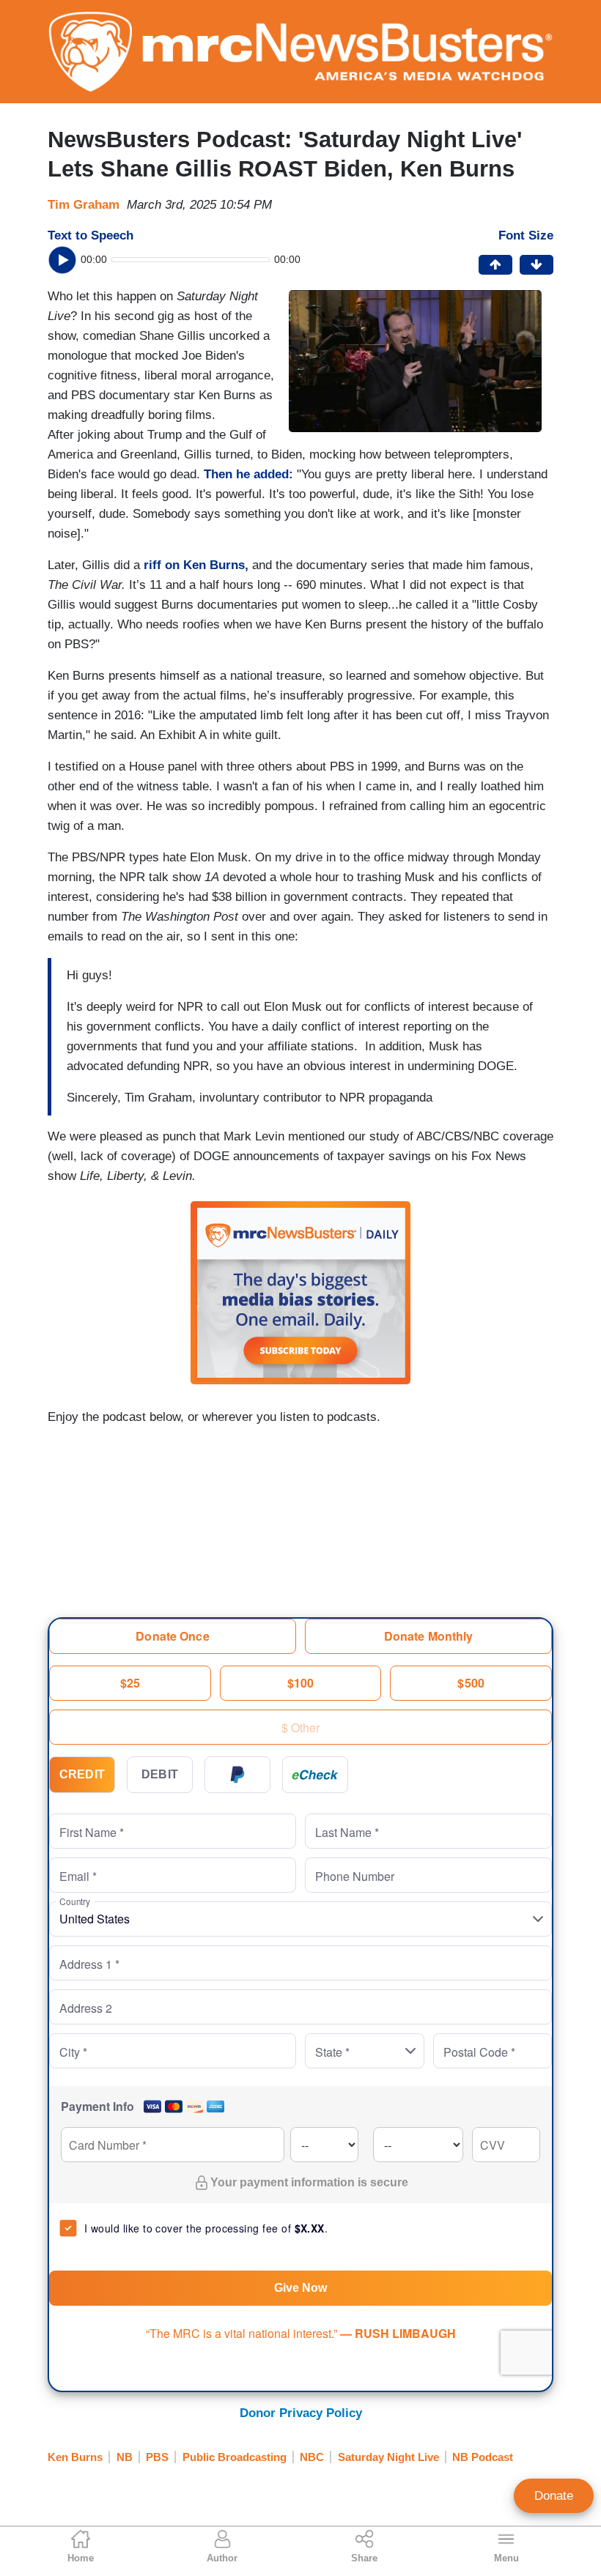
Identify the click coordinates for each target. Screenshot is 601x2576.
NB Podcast (483, 2457)
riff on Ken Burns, (196, 565)
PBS (157, 2457)
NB (125, 2457)
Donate (554, 2496)
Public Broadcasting (235, 2457)
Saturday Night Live (388, 2457)
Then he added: (248, 474)
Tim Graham (84, 205)
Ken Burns (75, 2457)
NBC (312, 2457)
